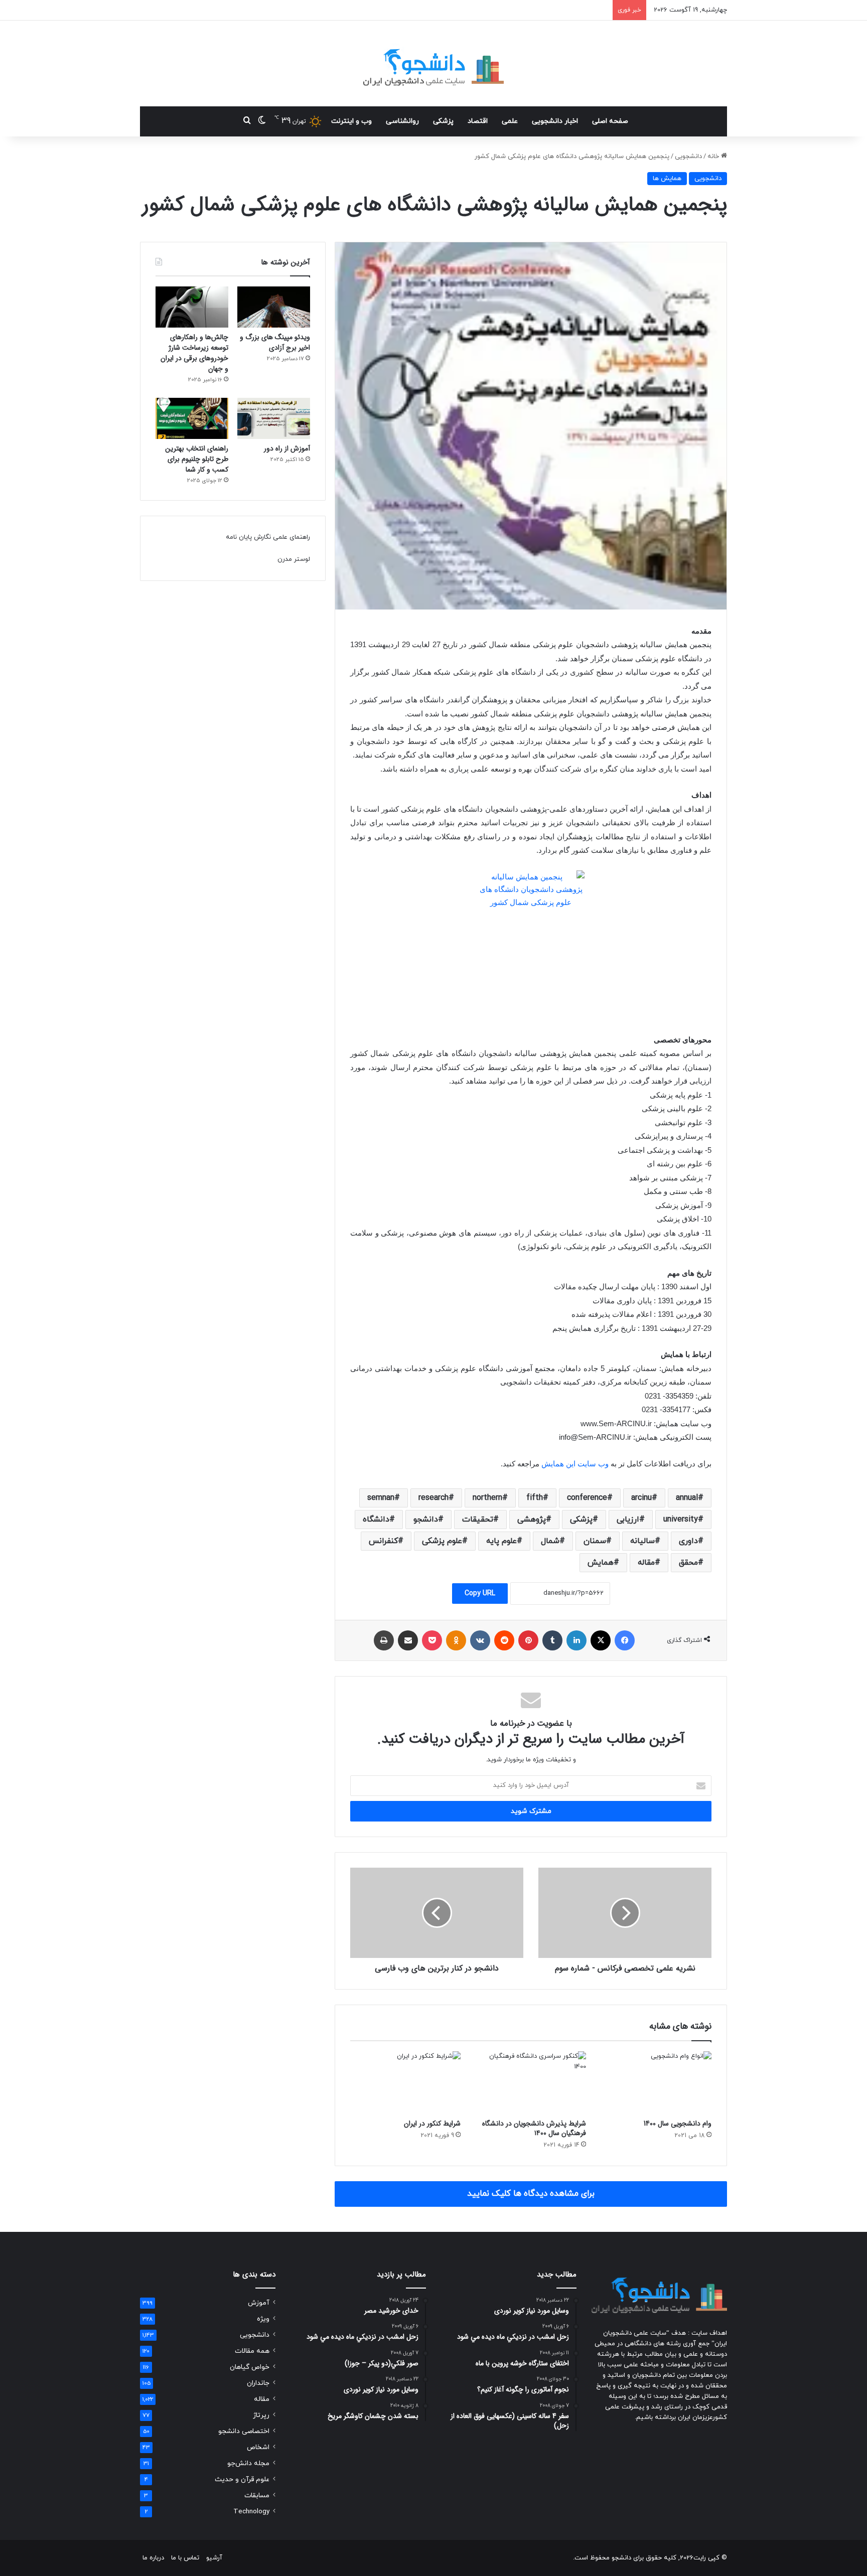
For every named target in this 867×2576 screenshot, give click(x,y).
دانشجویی (688, 157)
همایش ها (667, 179)
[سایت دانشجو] (434, 63)
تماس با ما (185, 2558)
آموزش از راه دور (287, 448)
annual (687, 1498)
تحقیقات (478, 1520)
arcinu (641, 1498)
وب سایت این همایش (575, 1464)
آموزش (259, 2303)
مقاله (646, 1563)
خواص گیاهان (250, 2367)
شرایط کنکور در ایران (432, 2124)
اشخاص (258, 2447)
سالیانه (642, 1541)
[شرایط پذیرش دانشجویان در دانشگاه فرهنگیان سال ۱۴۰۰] (531, 2082)
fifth (535, 1498)
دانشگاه (376, 1520)
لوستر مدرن (294, 559)
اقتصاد (478, 121)
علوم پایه (501, 1541)
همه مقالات (252, 2351)
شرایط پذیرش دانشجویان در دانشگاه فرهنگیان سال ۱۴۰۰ (534, 2128)
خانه (714, 157)
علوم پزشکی (442, 1541)
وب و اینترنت (351, 121)
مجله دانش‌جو (248, 2463)
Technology (251, 2512)
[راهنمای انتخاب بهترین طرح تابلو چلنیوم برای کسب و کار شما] (192, 418)
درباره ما (153, 2558)
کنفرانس (383, 1541)
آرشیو (214, 2558)
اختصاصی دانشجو (244, 2431)
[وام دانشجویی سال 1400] (656, 2082)
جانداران (258, 2383)
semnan (381, 1498)
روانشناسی (402, 121)
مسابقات (257, 2495)
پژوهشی (532, 1520)
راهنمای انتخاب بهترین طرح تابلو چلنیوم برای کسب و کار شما (197, 459)
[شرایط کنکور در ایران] (405, 2082)
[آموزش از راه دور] (274, 418)
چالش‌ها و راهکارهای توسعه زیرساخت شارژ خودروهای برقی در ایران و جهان (194, 353)
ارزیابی (628, 1520)
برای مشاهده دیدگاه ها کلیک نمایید (531, 2194)
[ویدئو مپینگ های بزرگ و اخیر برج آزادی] (274, 307)
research (434, 1498)
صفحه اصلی (610, 121)
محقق (688, 1563)
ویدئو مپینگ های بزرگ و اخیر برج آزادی (275, 342)
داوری (688, 1541)
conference (587, 1498)
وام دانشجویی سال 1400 (678, 2124)
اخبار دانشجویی (555, 121)
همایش (601, 1563)
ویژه (263, 2319)
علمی (510, 121)
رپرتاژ (261, 2415)
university (681, 1520)
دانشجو (426, 1520)
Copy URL (480, 1594)
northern (487, 1498)
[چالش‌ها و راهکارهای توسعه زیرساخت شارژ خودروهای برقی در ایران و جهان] (192, 307)
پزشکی (443, 121)
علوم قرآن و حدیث (242, 2479)
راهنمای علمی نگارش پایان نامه (268, 537)
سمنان (595, 1541)
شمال (550, 1541)
